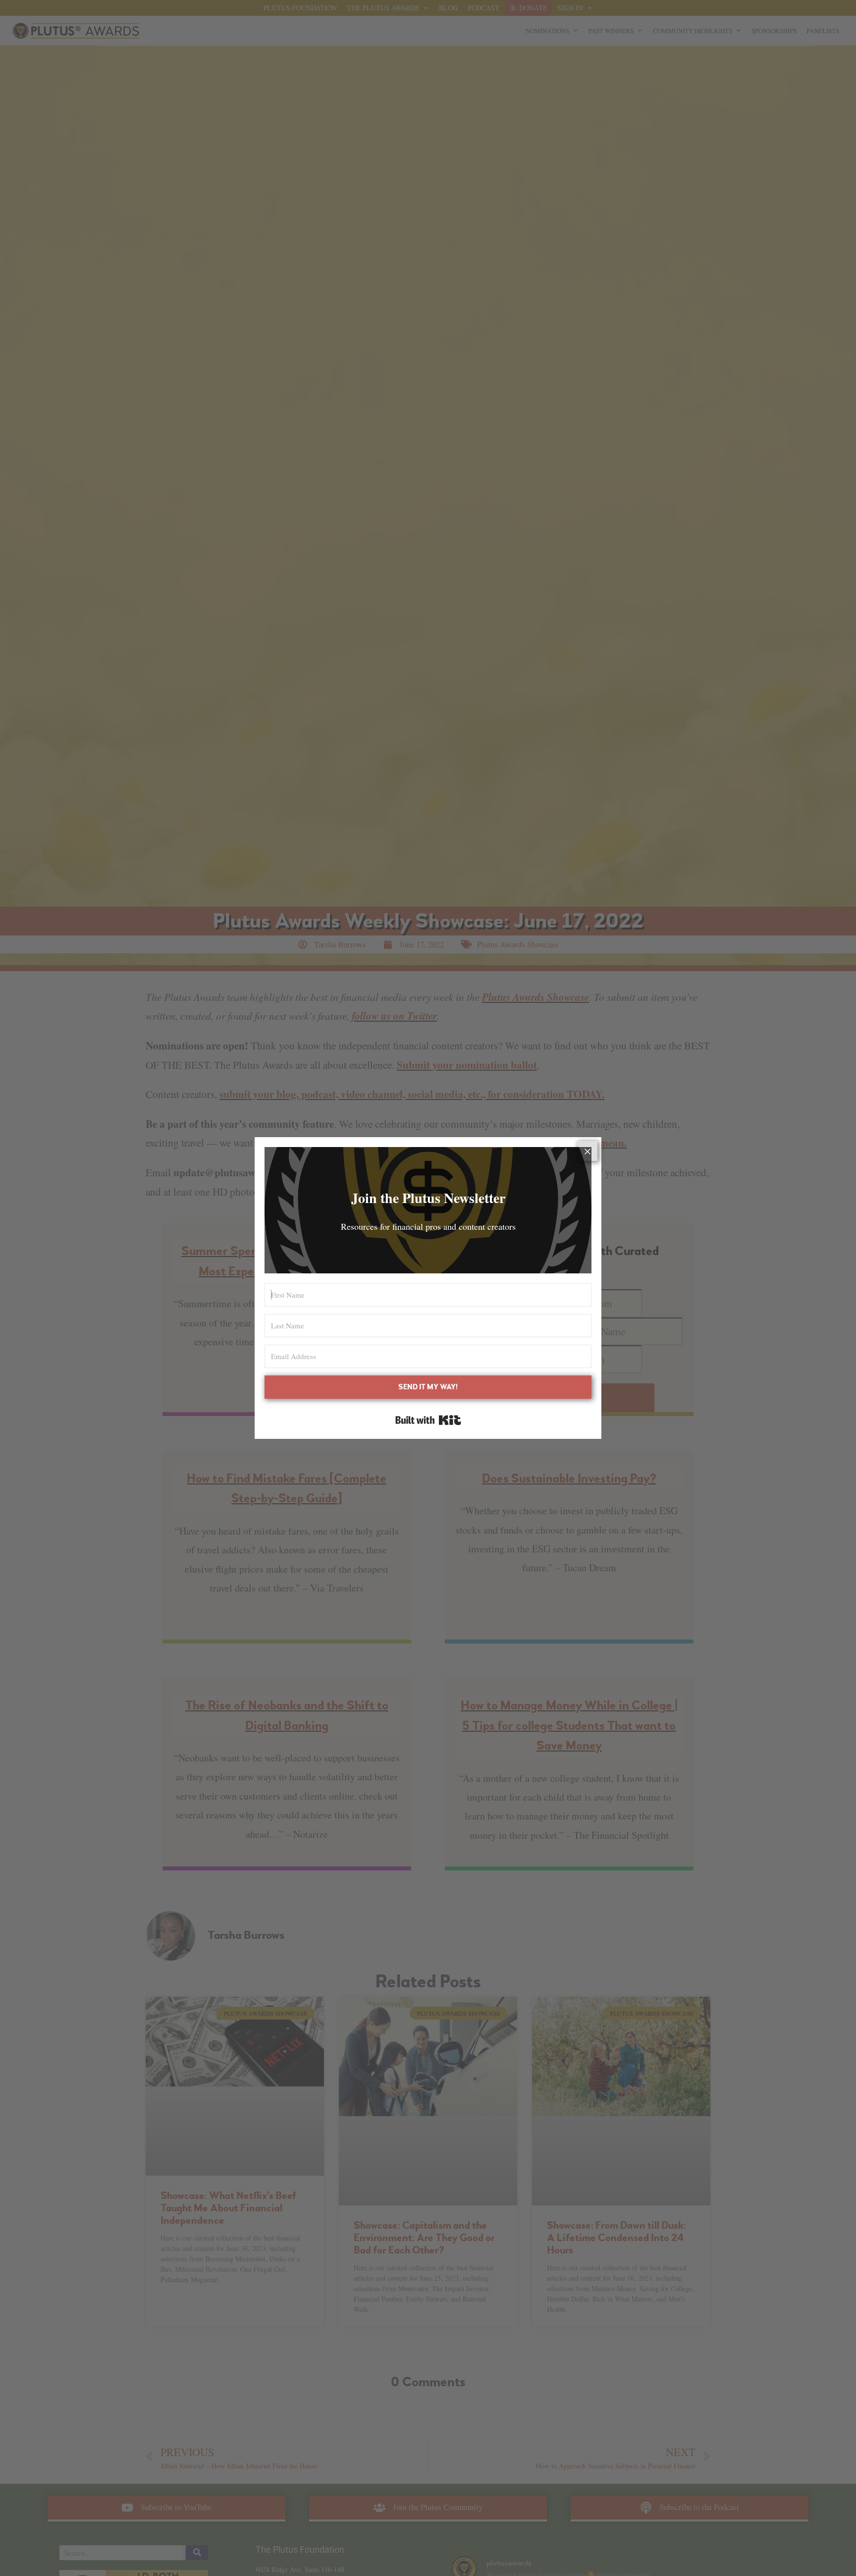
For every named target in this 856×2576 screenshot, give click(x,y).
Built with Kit (428, 1420)
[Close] (588, 1151)
